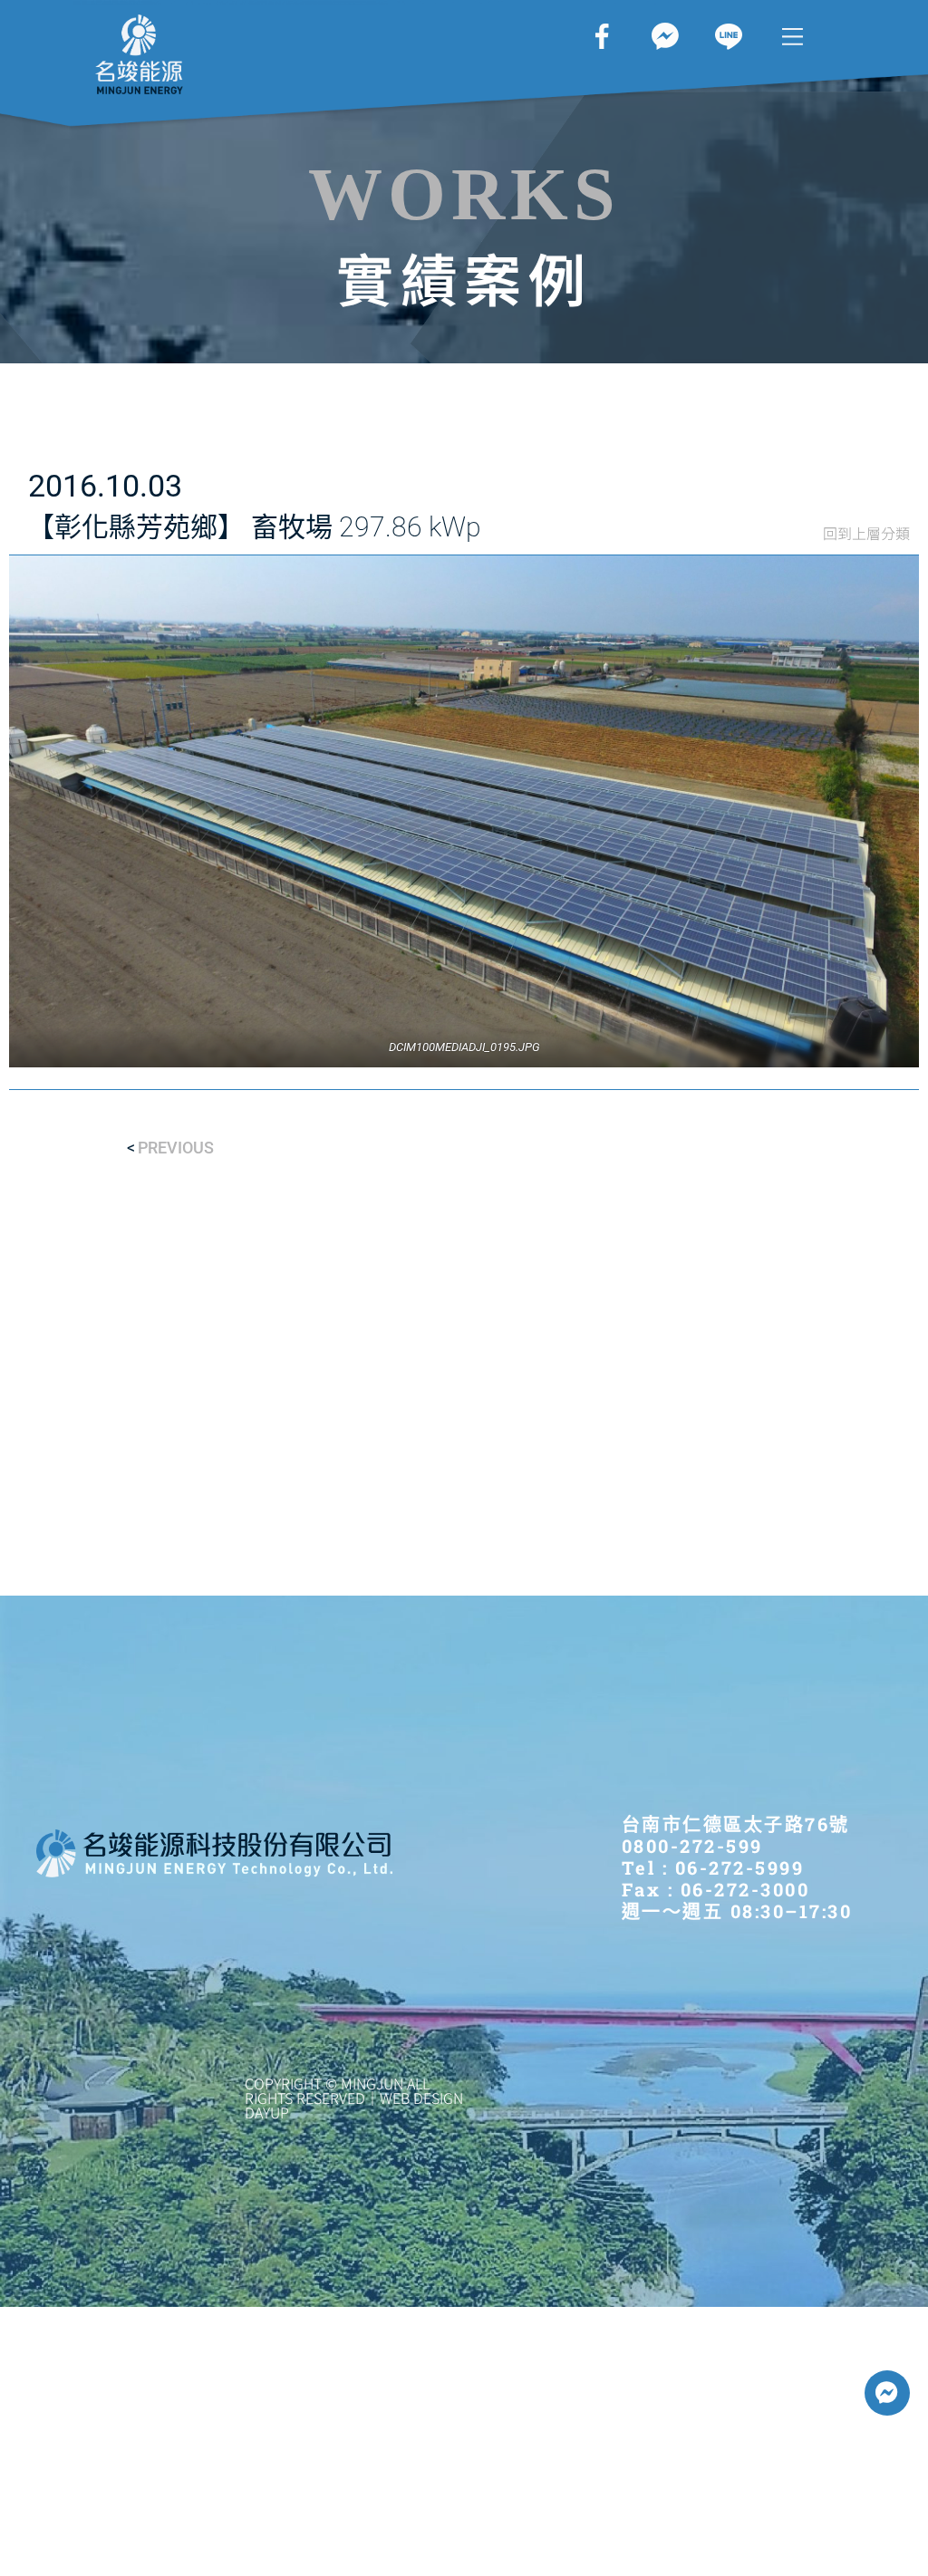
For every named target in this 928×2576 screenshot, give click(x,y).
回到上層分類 (866, 533)
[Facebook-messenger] (887, 2393)
